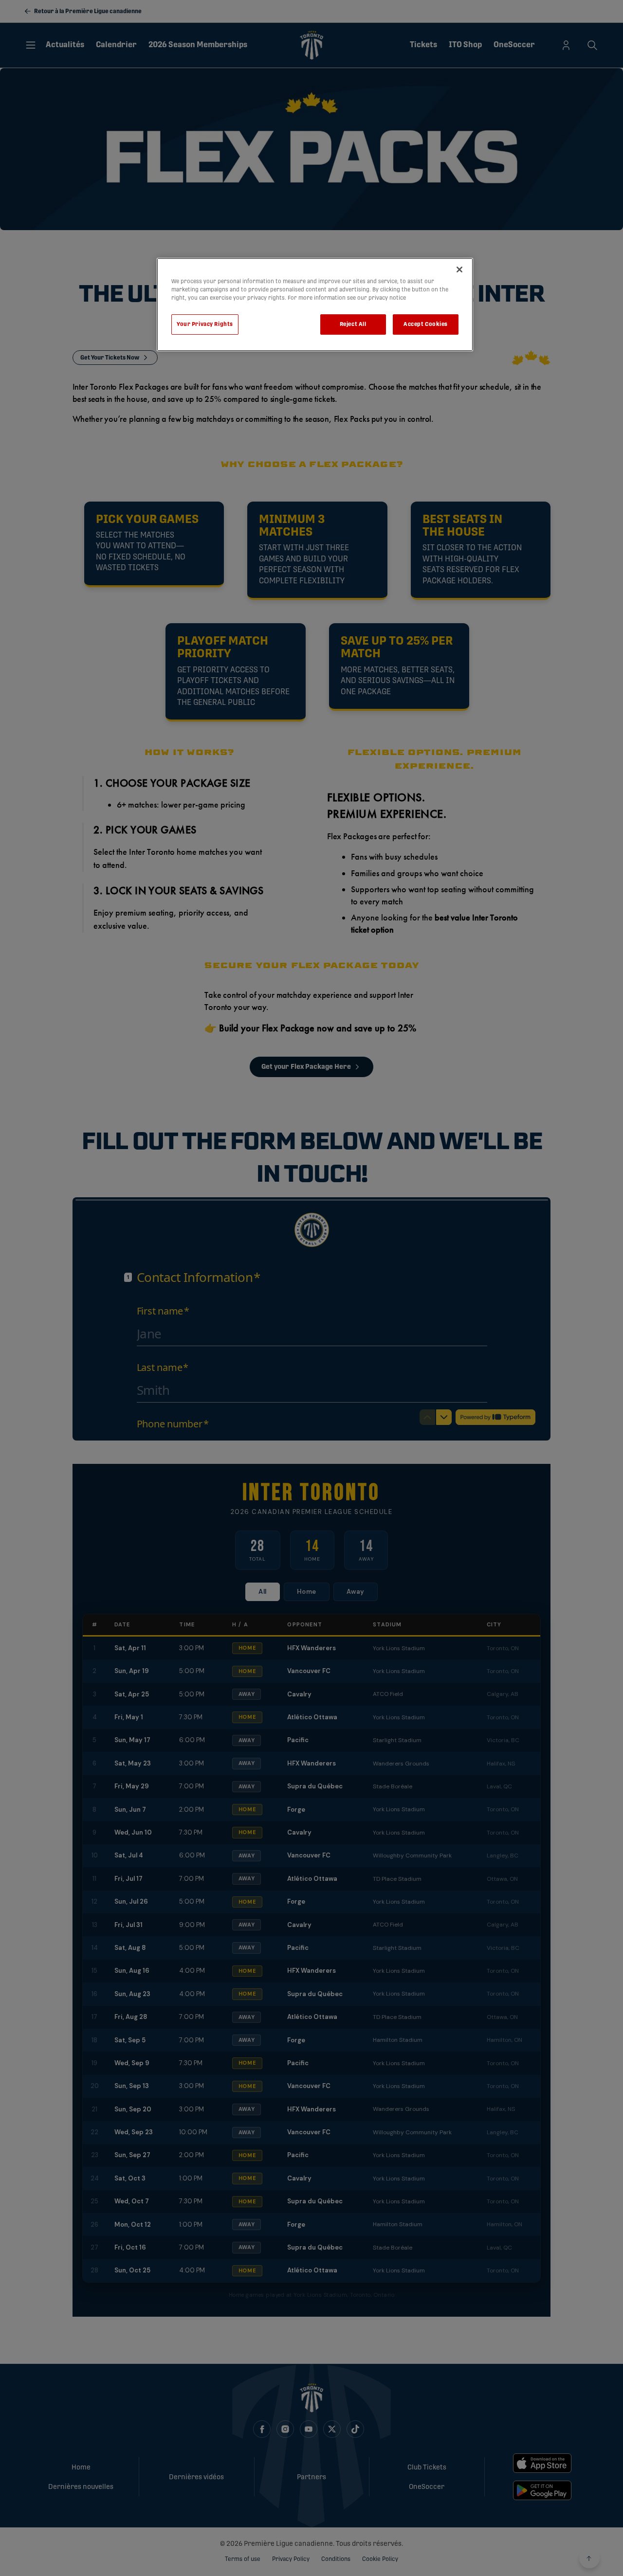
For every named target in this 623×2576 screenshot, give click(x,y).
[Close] (459, 270)
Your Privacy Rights (205, 324)
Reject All (353, 324)
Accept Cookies (426, 324)
